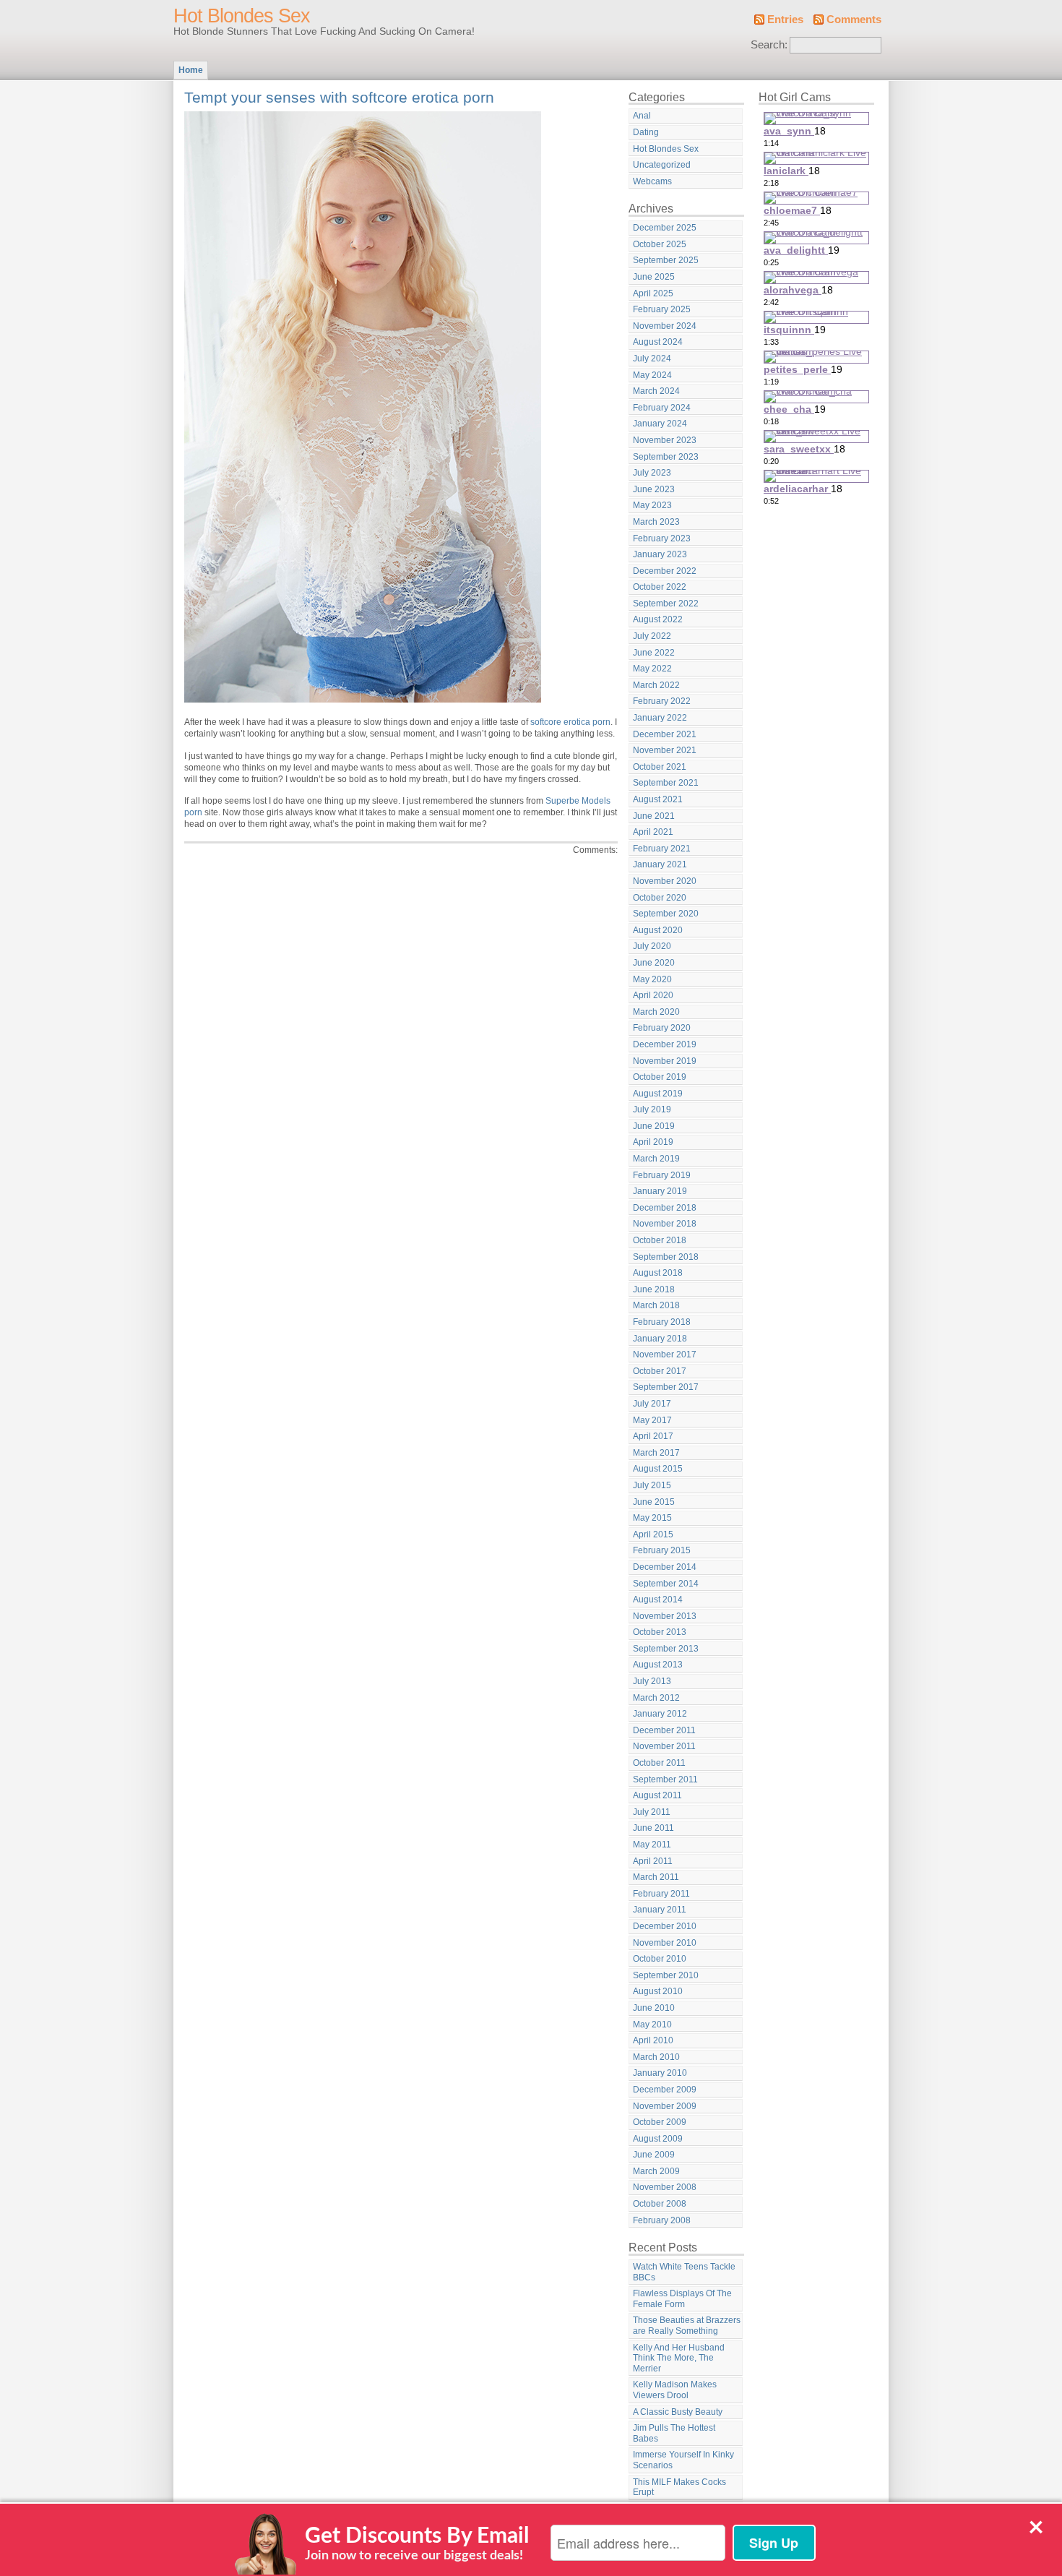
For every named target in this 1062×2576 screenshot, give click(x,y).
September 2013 (666, 1649)
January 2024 (660, 424)
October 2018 (660, 1240)
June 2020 (654, 963)
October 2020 (660, 898)
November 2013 (665, 1616)
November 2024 (665, 326)
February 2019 (662, 1175)
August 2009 (658, 2139)
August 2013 (658, 1665)
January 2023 (660, 554)
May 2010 (652, 2025)
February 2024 (662, 408)
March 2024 (656, 391)
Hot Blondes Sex (242, 16)
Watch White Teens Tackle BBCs (684, 2272)
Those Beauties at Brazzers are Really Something (687, 2326)
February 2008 (662, 2220)
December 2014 (665, 1567)
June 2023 (654, 489)
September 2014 (666, 1584)
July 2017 (652, 1404)
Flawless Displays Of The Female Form (682, 2299)
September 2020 (666, 914)
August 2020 (658, 930)
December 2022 (665, 571)
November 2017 (665, 1354)
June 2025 (654, 277)
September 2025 (666, 260)
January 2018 (660, 1339)
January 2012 (660, 1714)
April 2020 (653, 995)
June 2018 (654, 1289)
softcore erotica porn (570, 722)
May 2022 (652, 669)
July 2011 (652, 1812)
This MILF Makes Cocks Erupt (679, 2487)
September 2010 (666, 1975)
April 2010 (653, 2040)
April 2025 (653, 293)
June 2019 (654, 1126)
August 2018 (658, 1273)
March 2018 (656, 1305)
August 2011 (657, 1795)
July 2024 (652, 359)
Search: (769, 45)
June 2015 (654, 1502)
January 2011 (660, 1910)
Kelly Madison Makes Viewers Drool (675, 2390)
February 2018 (662, 1322)
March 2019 (656, 1159)
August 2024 (658, 342)
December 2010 (665, 1926)
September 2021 (666, 783)
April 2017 (653, 1436)
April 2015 (653, 1534)
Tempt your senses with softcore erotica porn (339, 97)
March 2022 (656, 685)
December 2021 (665, 734)
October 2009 (660, 2122)
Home (191, 70)
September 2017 (666, 1387)
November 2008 (665, 2187)
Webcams (652, 181)
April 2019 (653, 1142)
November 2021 (665, 750)
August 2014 (658, 1600)
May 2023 (652, 505)
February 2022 (662, 701)
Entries (785, 20)
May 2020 (652, 979)
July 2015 (652, 1485)
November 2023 (665, 440)
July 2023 (652, 473)
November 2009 (665, 2106)
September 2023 (666, 457)
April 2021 (653, 832)
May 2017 (652, 1420)
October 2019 (660, 1077)
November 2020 (665, 881)
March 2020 (656, 1012)
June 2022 (654, 653)
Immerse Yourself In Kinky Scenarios (683, 2460)
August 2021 (658, 799)
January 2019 (660, 1191)
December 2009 (665, 2090)
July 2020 (652, 946)
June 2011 (653, 1828)
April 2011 (653, 1861)
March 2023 (656, 522)
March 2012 (656, 1698)
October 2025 (660, 244)
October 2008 (660, 2204)
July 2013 (652, 1681)
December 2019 (665, 1044)
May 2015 (652, 1518)
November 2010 (665, 1943)
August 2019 (658, 1094)
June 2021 (654, 816)
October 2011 (659, 1763)
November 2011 (664, 1746)
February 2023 (662, 538)
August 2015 (658, 1469)
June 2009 (654, 2155)
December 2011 (664, 1730)
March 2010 (656, 2057)
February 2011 (661, 1894)
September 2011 (665, 1779)
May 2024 (652, 375)
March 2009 (656, 2171)
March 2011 (656, 1877)
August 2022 (658, 619)
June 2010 (654, 2008)
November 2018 (665, 1224)
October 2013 (660, 1632)
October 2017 (660, 1371)
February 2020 (662, 1028)
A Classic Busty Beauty (678, 2412)
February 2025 (662, 309)
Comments (854, 20)
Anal (642, 116)
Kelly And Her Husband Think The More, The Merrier (679, 2358)
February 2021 (662, 849)
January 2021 (660, 864)
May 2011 (652, 1845)
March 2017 (656, 1453)
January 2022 (660, 718)
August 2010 (658, 1991)
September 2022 (666, 604)
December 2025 (665, 228)
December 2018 (665, 1208)
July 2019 (652, 1109)
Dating (646, 132)
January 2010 (660, 2073)
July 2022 (652, 636)
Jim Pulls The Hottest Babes (674, 2433)
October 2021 (660, 767)
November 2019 (665, 1061)
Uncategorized (662, 165)
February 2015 (662, 1550)
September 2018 (666, 1257)
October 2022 (660, 587)
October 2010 (660, 1959)
